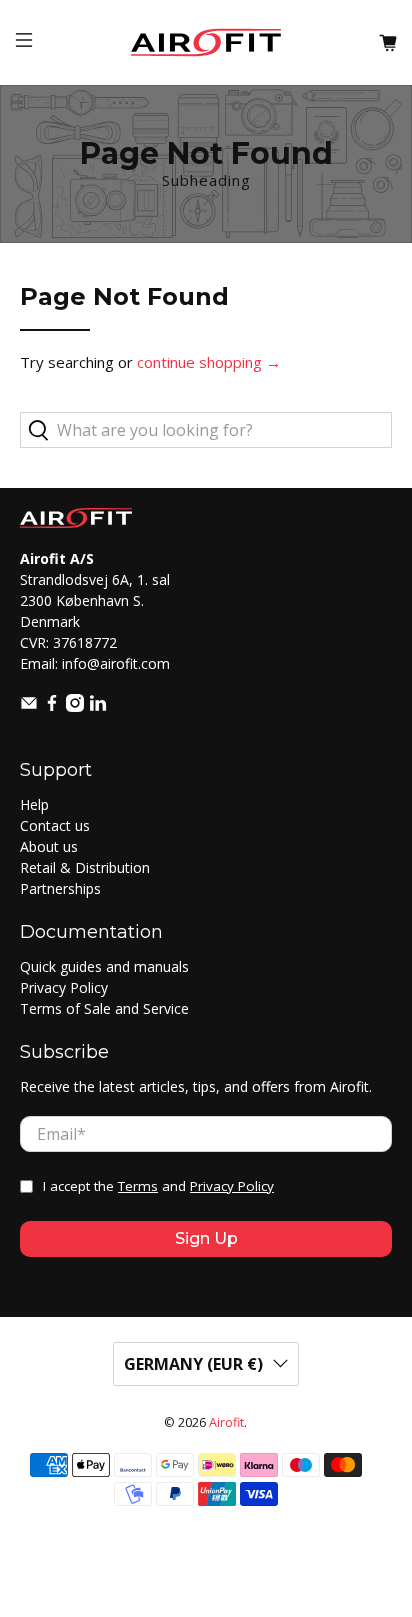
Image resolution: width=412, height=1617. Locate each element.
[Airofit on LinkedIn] (98, 706)
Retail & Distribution (85, 867)
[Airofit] (206, 42)
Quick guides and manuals (104, 966)
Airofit (226, 1422)
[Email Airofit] (29, 706)
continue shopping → (209, 362)
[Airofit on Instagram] (75, 706)
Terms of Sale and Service (104, 1008)
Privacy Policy (64, 987)
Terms (138, 1186)
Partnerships (60, 888)
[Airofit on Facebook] (52, 706)
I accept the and (158, 1186)
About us (49, 846)
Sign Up (206, 1238)
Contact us (55, 825)
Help (34, 804)
